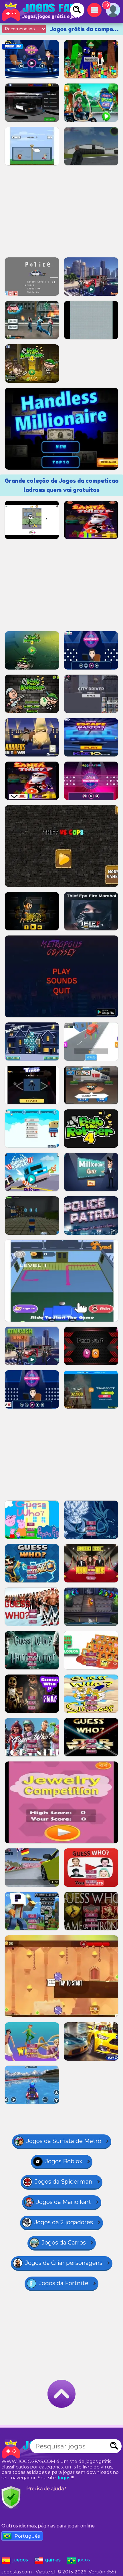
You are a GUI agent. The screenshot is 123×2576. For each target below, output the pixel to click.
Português (27, 2536)
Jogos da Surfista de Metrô (64, 2141)
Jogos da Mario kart (64, 2202)
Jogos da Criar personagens (64, 2263)
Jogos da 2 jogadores (64, 2222)
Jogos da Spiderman (64, 2182)
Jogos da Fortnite (64, 2283)
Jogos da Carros (64, 2243)
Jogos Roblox (64, 2161)
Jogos (64, 2478)
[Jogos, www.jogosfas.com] (40, 11)
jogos (84, 2560)
